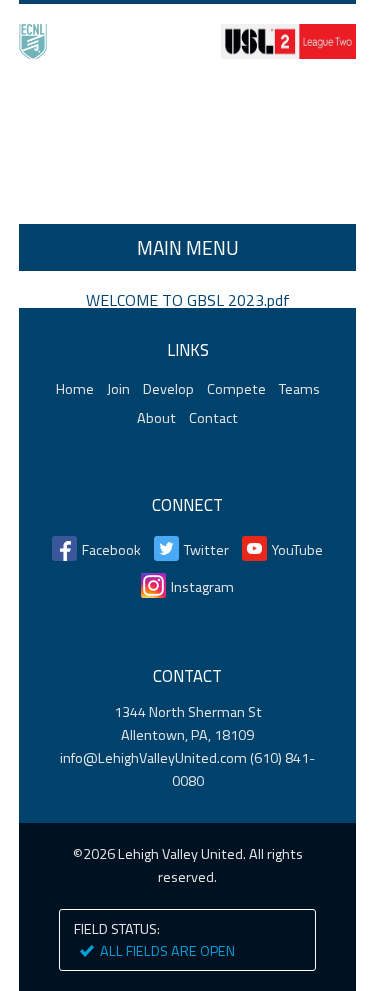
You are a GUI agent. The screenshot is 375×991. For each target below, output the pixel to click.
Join (118, 389)
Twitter (206, 550)
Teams (299, 389)
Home (188, 144)
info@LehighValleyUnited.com (153, 758)
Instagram (202, 587)
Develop (168, 389)
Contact (213, 418)
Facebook (111, 550)
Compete (236, 389)
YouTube (297, 550)
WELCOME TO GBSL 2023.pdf (188, 300)
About (156, 418)
